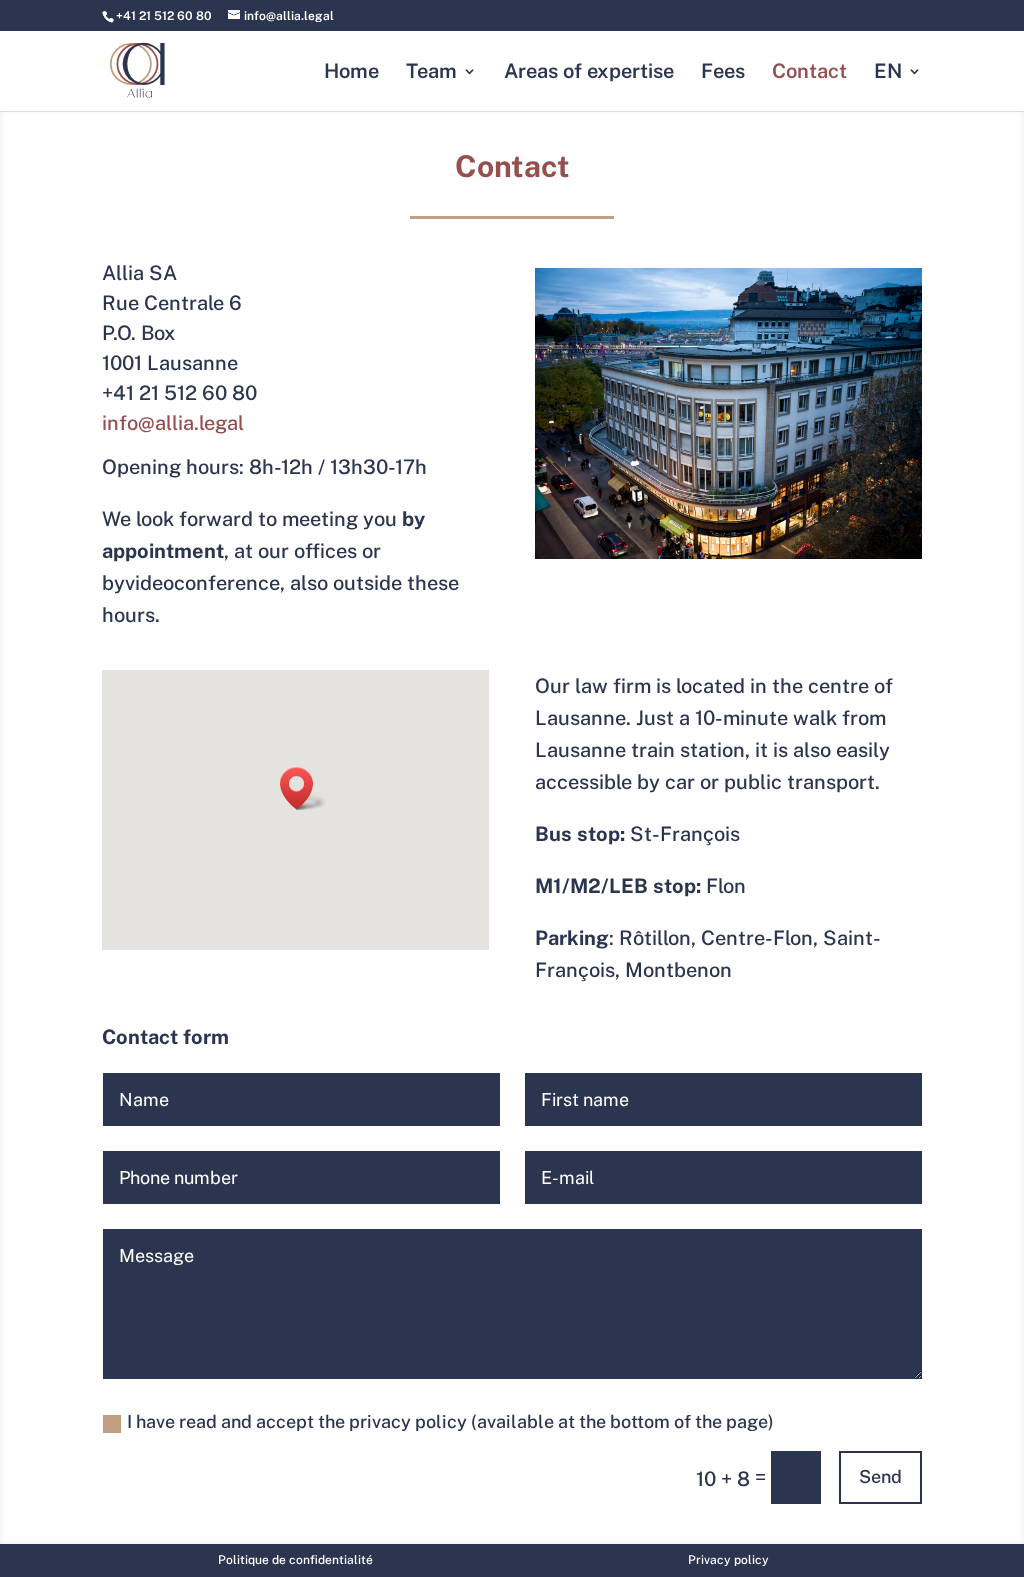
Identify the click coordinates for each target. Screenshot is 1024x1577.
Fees (723, 73)
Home (351, 73)
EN (888, 73)
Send (880, 1476)
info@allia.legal (173, 423)
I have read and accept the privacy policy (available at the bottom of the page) (450, 1421)
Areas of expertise (589, 73)
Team (431, 73)
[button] (303, 788)
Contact (809, 73)
